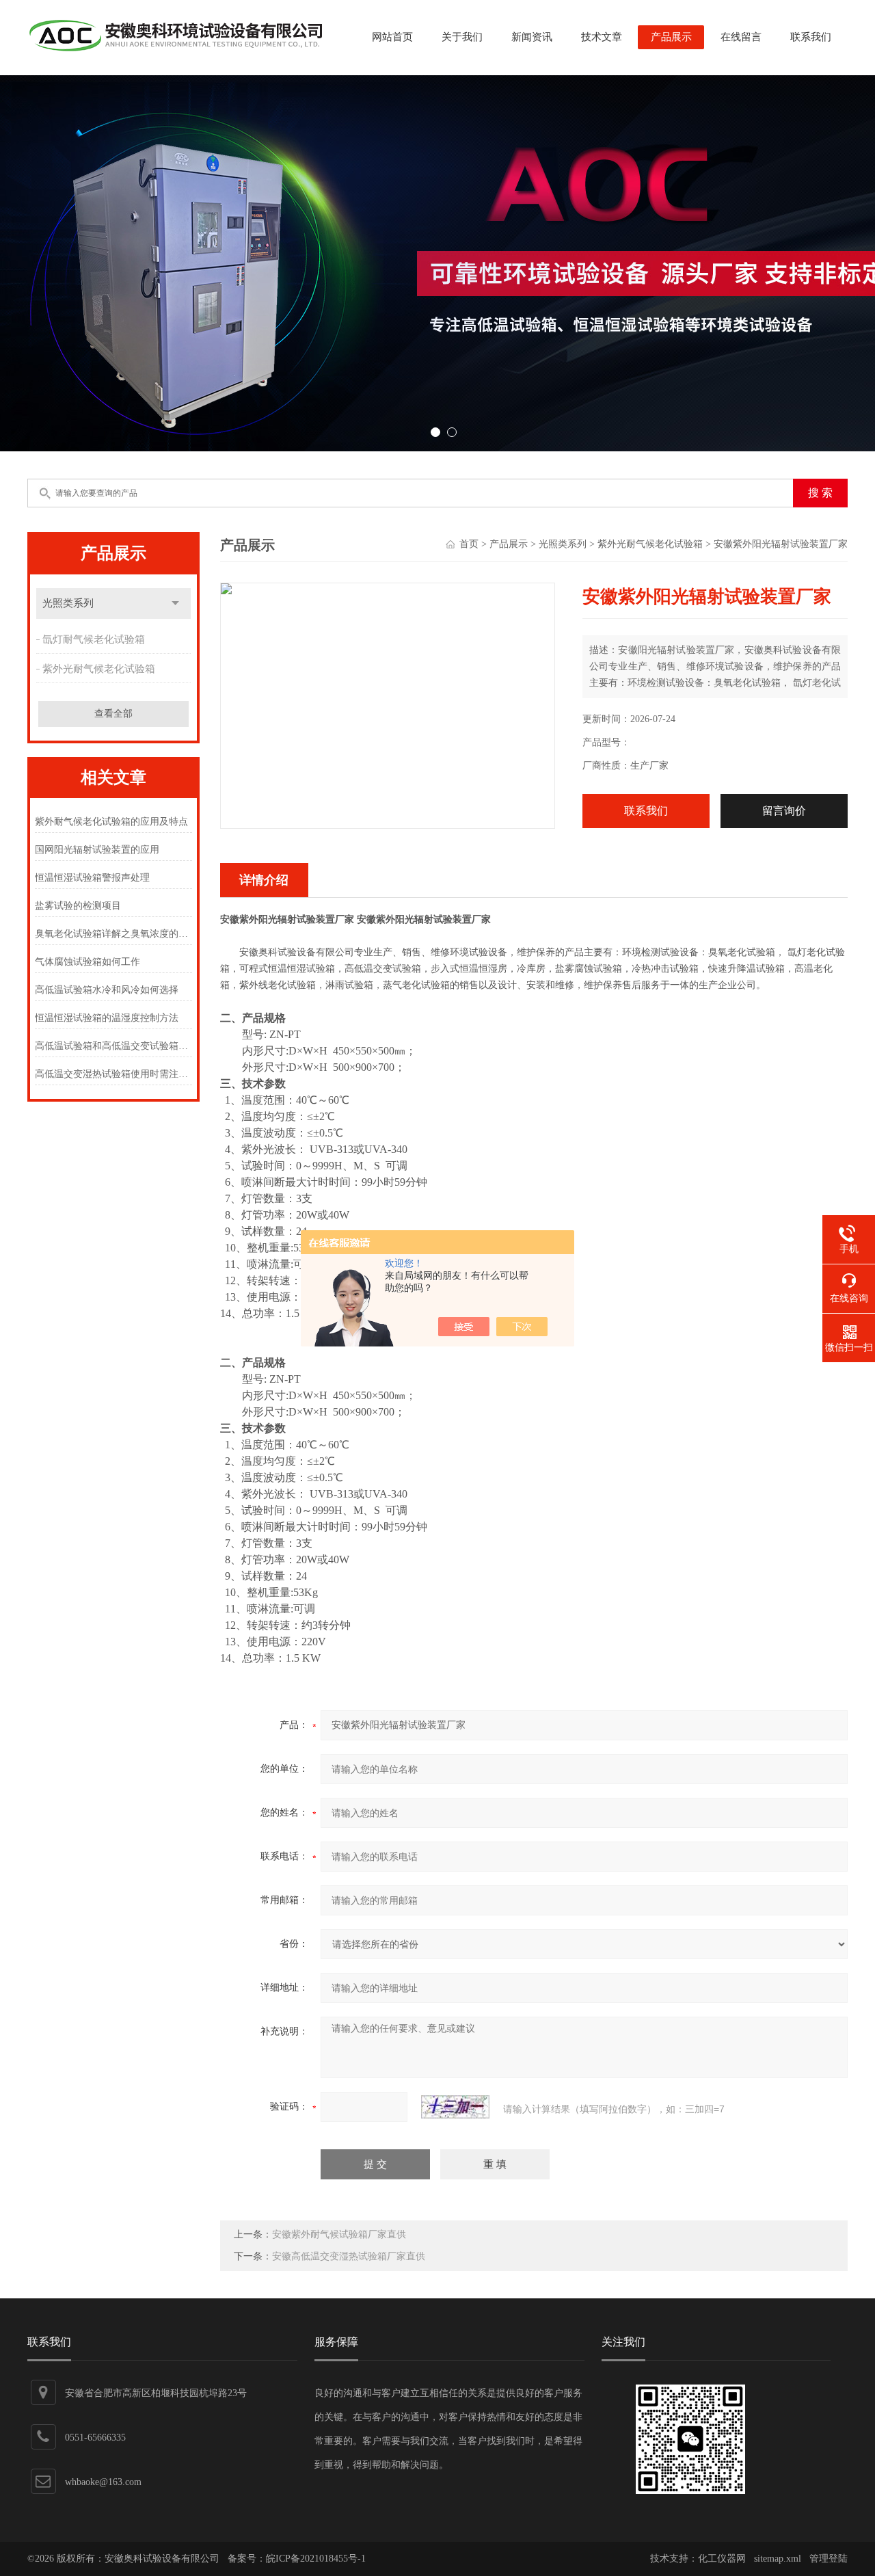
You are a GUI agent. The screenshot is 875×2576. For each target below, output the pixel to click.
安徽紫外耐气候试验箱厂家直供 (339, 2234)
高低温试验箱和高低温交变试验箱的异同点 (113, 1046)
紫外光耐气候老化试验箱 (99, 669)
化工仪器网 (722, 2559)
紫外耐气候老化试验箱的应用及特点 (111, 822)
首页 (469, 544)
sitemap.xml (778, 2559)
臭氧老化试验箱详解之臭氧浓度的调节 (113, 934)
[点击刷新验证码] (455, 2107)
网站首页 (392, 37)
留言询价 (784, 811)
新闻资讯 (532, 37)
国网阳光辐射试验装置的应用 (97, 850)
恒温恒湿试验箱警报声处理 (92, 878)
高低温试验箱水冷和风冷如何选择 (107, 990)
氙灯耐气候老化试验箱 (94, 639)
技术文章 (602, 37)
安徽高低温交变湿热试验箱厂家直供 (349, 2256)
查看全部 (113, 714)
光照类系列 (68, 603)
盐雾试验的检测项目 (78, 906)
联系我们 (811, 37)
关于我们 (462, 37)
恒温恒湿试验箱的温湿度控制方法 (107, 1018)
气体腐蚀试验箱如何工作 (87, 962)
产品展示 (671, 37)
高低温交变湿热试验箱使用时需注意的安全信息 (113, 1074)
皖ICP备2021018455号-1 (316, 2559)
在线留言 (741, 37)
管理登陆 (829, 2559)
